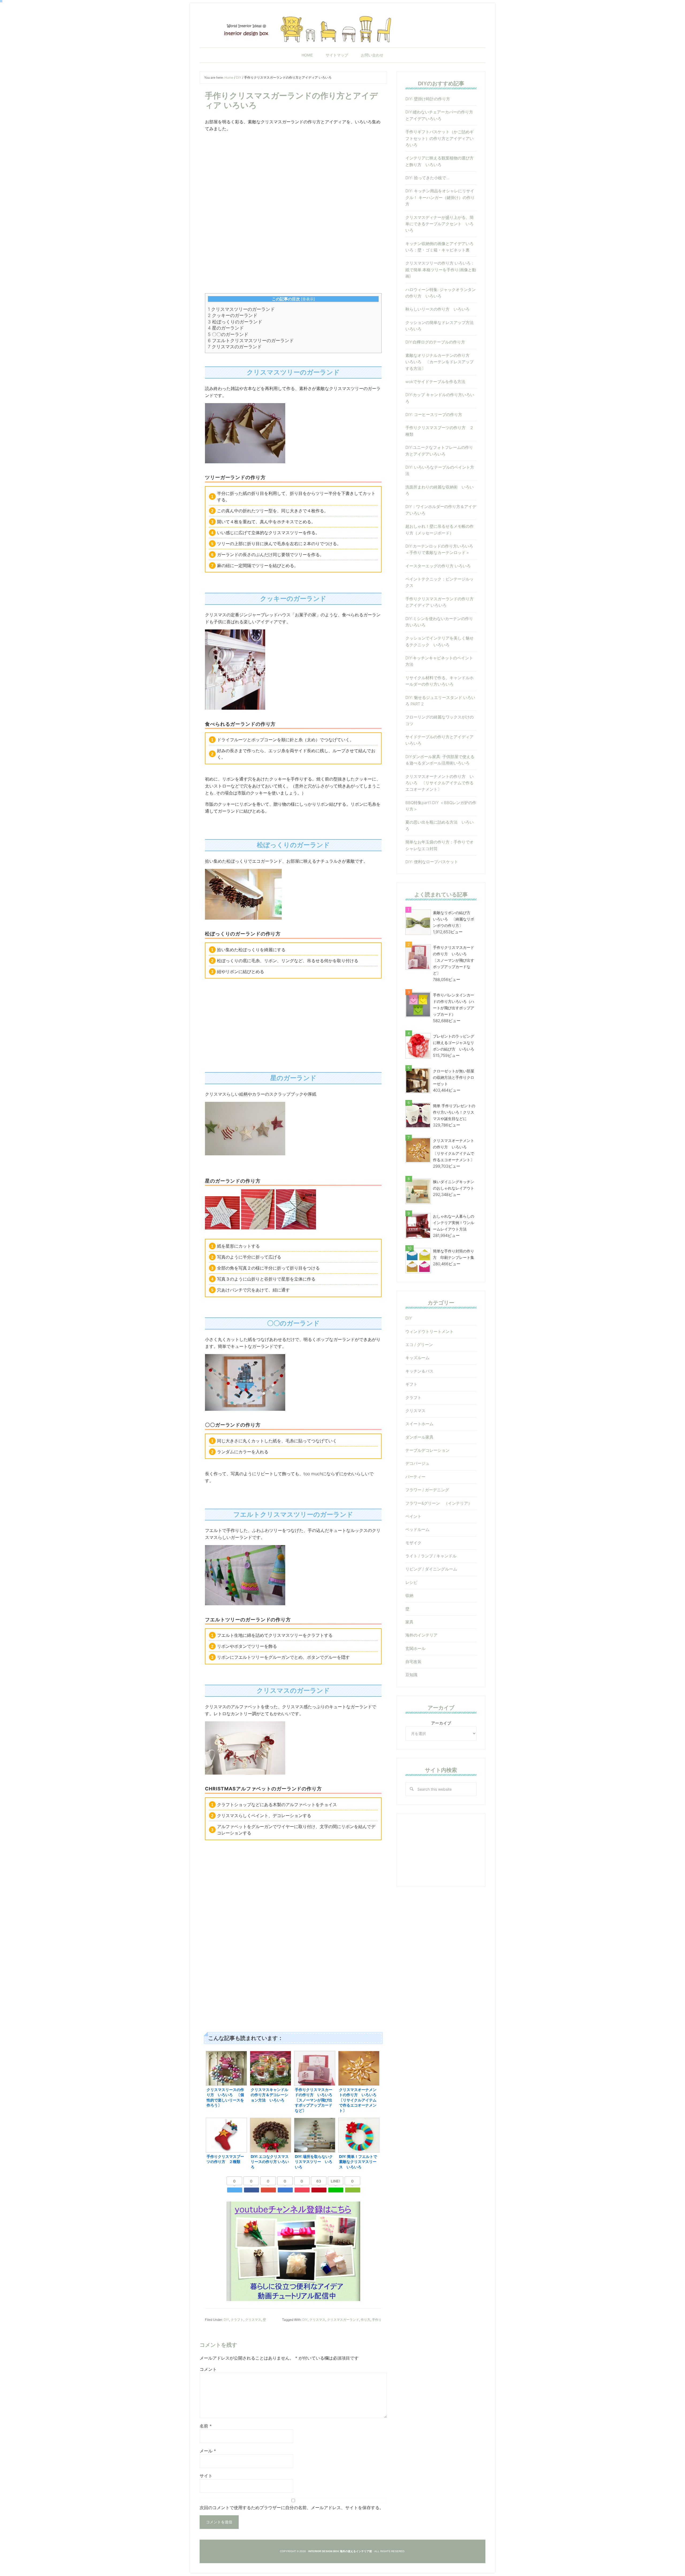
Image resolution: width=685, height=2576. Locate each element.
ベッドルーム (417, 1529)
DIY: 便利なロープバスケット (432, 862)
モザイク (413, 1543)
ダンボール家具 (419, 1437)
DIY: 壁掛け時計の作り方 (428, 99)
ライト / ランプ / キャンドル (431, 1556)
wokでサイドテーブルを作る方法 (435, 382)
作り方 (366, 2320)
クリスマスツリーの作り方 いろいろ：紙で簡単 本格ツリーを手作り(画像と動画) (441, 270)
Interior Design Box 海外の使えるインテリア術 (342, 28)
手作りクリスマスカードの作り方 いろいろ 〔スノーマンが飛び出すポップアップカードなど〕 (454, 960)
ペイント (413, 1516)
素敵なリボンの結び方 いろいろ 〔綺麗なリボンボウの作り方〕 (454, 919)
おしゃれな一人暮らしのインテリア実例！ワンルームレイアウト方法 (454, 1223)
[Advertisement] (293, 174)
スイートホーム (419, 1424)
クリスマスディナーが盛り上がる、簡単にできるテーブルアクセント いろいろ (439, 224)
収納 (409, 1595)
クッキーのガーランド (233, 315)
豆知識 (411, 1675)
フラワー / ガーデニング (427, 1490)
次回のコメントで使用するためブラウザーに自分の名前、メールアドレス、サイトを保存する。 (292, 2508)
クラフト (237, 2320)
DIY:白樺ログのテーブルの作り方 (435, 342)
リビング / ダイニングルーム (431, 1569)
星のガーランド (226, 328)
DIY (226, 2320)
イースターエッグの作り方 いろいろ (438, 566)
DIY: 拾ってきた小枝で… (427, 178)
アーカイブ (441, 1723)
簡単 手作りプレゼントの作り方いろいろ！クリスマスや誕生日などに (454, 1112)
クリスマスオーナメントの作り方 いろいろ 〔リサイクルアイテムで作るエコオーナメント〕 (439, 783)
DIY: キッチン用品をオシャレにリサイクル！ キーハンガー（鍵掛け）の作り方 (440, 197)
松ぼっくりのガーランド (235, 322)
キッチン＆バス (419, 1371)
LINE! (336, 2181)
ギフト (411, 1384)
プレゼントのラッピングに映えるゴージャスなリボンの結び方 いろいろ (454, 1043)
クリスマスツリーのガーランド (241, 309)
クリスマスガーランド (343, 2320)
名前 (206, 2426)
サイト (206, 2476)
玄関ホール (415, 1648)
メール (208, 2451)
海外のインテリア (421, 1635)
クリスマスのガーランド (235, 347)
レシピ (411, 1582)
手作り (377, 2320)
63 (319, 2181)
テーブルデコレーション (427, 1450)
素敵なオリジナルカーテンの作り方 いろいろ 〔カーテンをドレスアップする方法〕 (439, 362)
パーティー (415, 1477)
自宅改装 (413, 1662)
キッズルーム (417, 1358)
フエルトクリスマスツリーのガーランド (251, 341)
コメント (208, 2369)
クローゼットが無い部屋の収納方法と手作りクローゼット (454, 1077)
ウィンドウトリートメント (429, 1331)
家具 (409, 1622)
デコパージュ (417, 1463)
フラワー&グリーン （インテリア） (439, 1503)
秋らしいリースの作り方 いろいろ (437, 309)
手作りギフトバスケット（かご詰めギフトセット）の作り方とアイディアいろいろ (439, 138)
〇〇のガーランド (228, 334)
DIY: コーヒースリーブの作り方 (434, 414)
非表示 (308, 299)
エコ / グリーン (419, 1345)
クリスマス (253, 2320)
